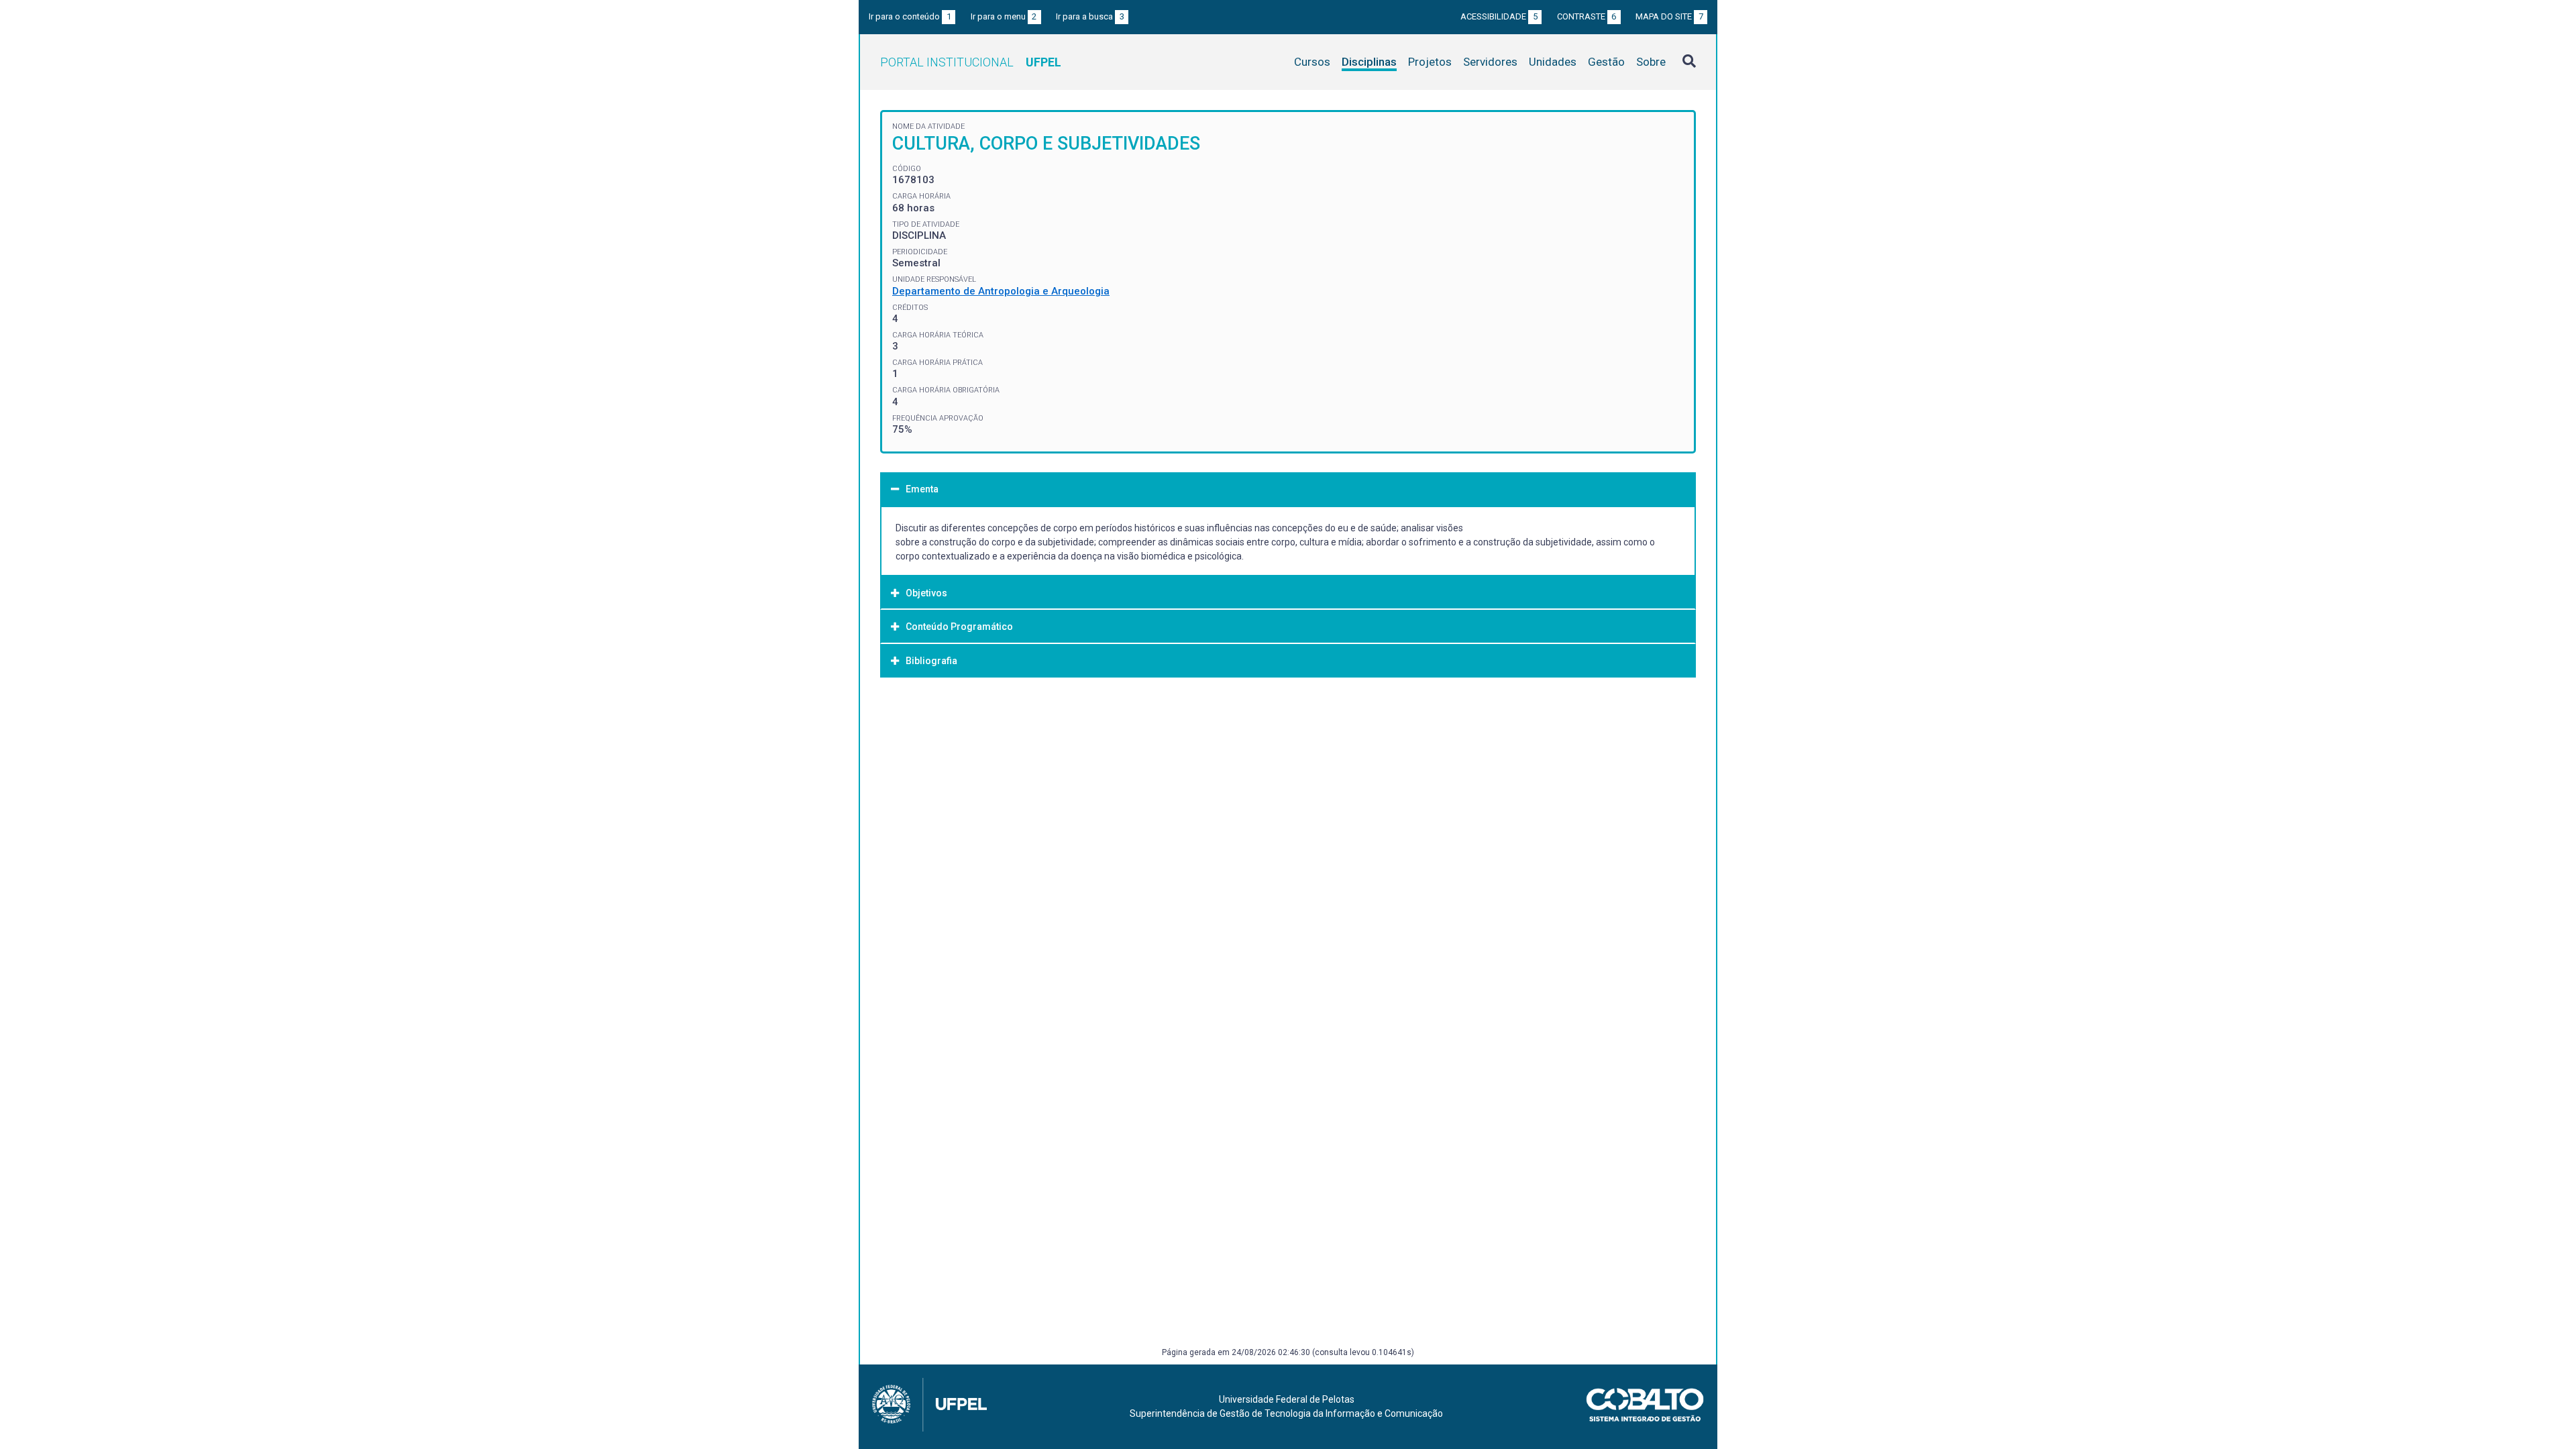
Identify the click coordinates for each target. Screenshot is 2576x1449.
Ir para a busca (1090, 16)
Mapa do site (1669, 16)
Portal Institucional (971, 62)
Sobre (1651, 62)
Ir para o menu (1004, 16)
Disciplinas (1369, 62)
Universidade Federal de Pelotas (1287, 1399)
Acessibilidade (1499, 16)
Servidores (1490, 62)
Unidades (1553, 62)
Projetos (1430, 62)
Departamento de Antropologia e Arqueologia (1001, 291)
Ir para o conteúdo (910, 16)
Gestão (1606, 62)
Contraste (1587, 16)
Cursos (1312, 62)
